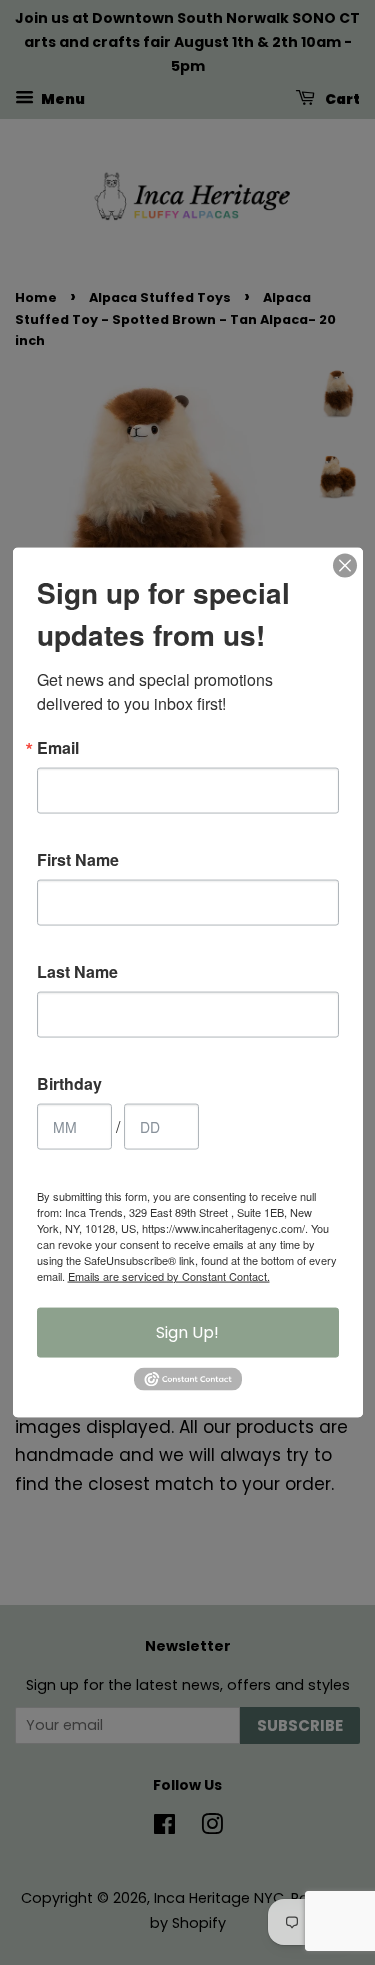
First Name (78, 859)
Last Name (77, 971)
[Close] (345, 565)
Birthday (69, 1083)
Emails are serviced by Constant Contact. (169, 1275)
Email (58, 747)
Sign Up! (187, 1331)
